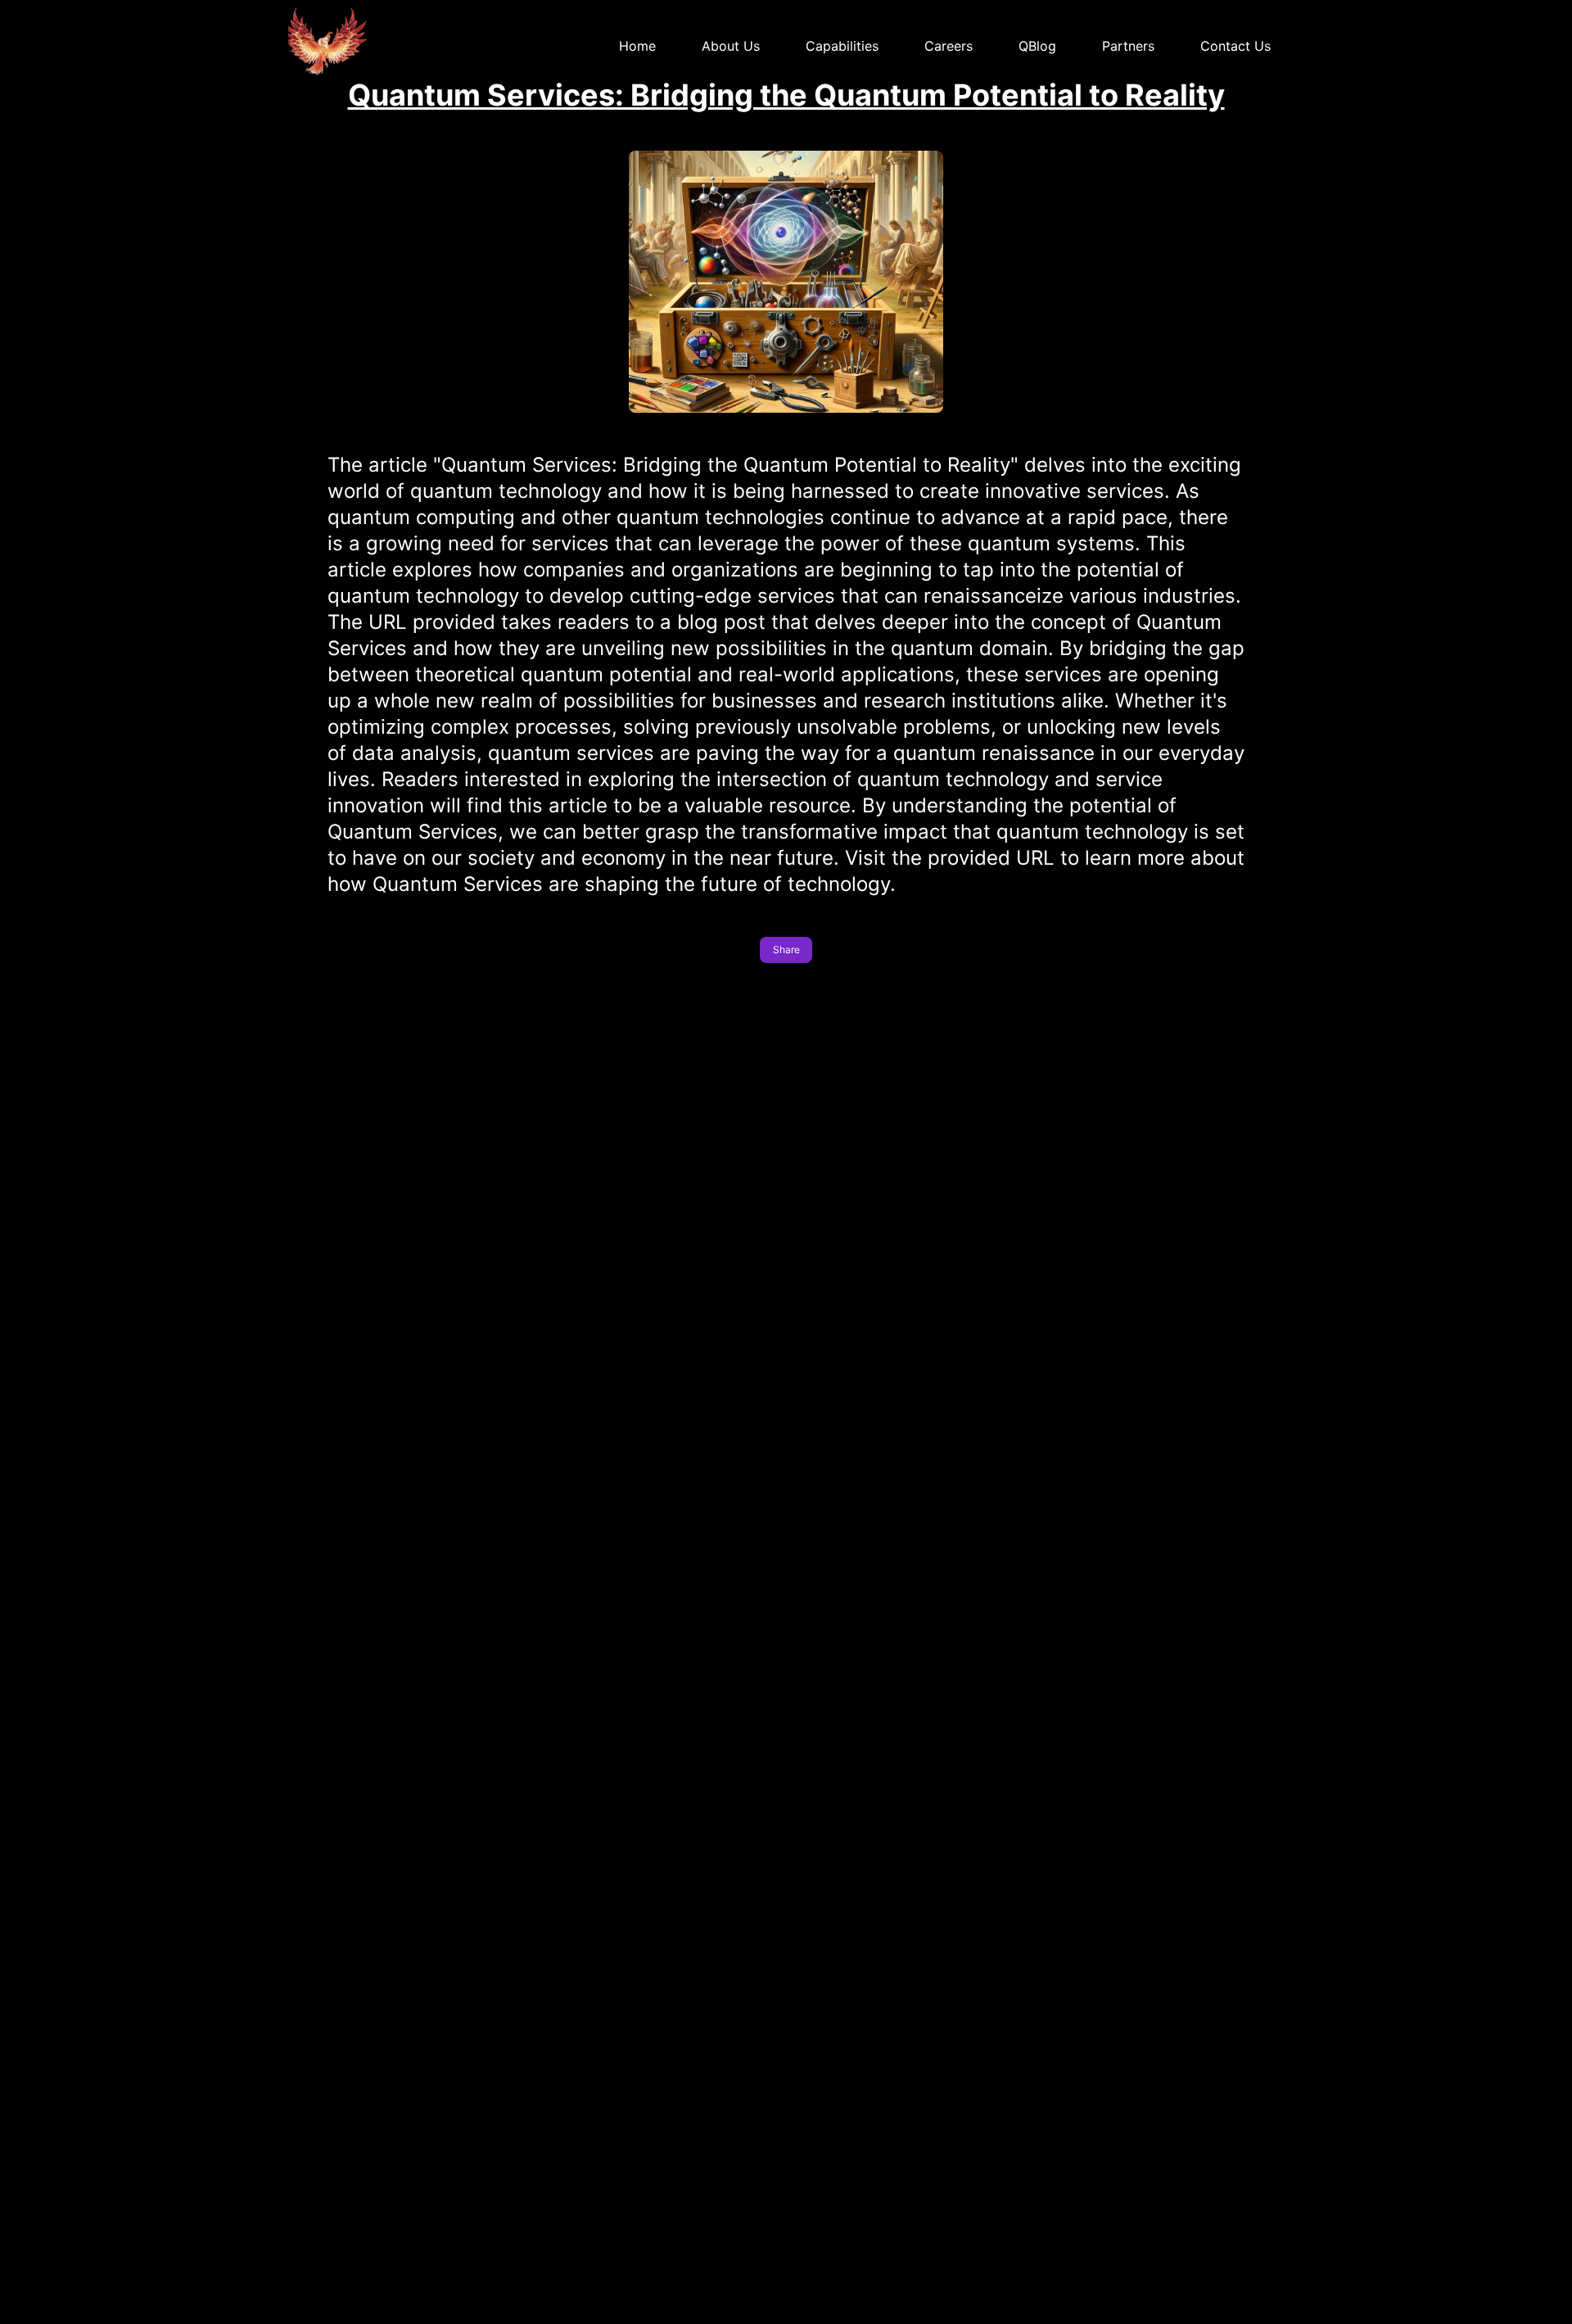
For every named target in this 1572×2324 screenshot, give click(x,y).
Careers (949, 46)
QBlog (1037, 46)
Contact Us (1235, 46)
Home (637, 46)
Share (786, 949)
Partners (1128, 46)
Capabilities (842, 46)
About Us (731, 46)
